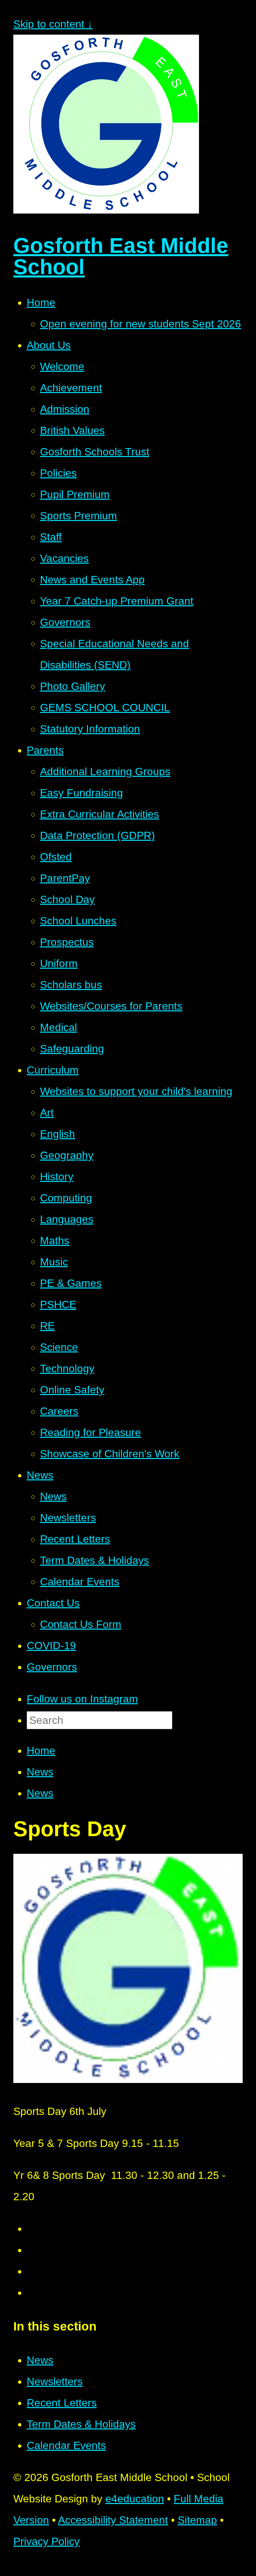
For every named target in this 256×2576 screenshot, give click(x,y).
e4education (135, 2499)
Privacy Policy (46, 2541)
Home (41, 1751)
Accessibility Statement (113, 2520)
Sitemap (197, 2520)
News (40, 1772)
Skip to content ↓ (53, 24)
